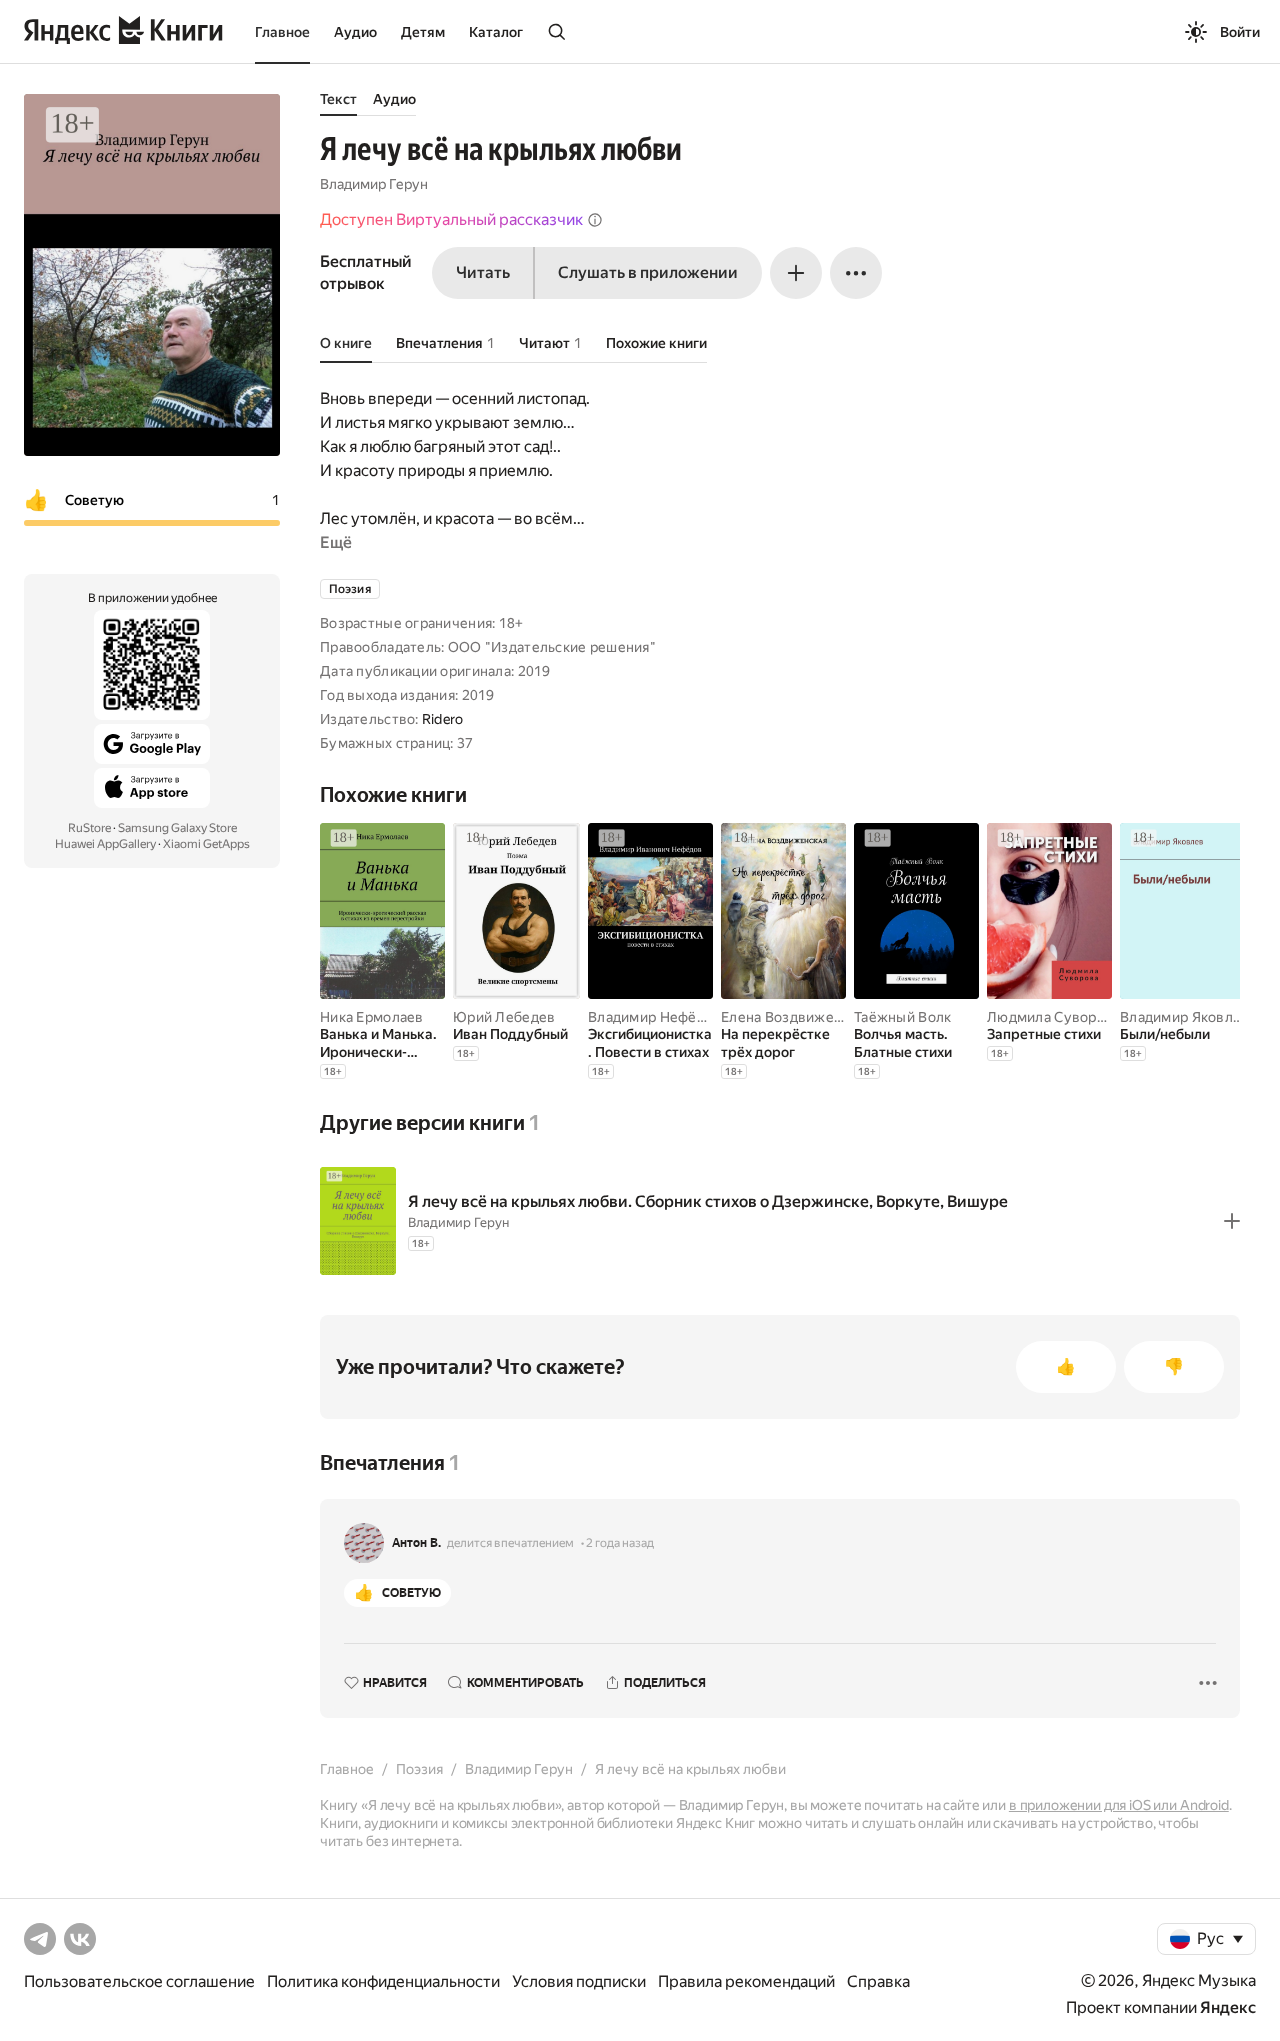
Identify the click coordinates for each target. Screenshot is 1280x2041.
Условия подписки (579, 1981)
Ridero (443, 719)
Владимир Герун (374, 184)
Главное (282, 32)
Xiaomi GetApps (206, 844)
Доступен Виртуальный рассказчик (451, 219)
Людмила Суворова (1053, 1017)
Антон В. (416, 1543)
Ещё (336, 542)
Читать (483, 272)
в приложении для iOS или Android (1119, 1805)
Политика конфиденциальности (383, 1981)
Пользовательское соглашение (139, 1981)
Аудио (355, 32)
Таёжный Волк (902, 1017)
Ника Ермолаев (372, 1017)
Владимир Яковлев (1184, 1017)
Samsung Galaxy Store (177, 828)
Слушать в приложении (648, 272)
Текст (338, 99)
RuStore (89, 828)
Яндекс (1228, 2007)
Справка (878, 1981)
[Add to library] (1232, 1221)
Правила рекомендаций (746, 1981)
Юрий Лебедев (504, 1017)
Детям (423, 32)
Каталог (496, 32)
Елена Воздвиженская (796, 1017)
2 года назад (620, 1543)
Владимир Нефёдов (654, 1017)
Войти (1240, 32)
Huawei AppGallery (105, 844)
